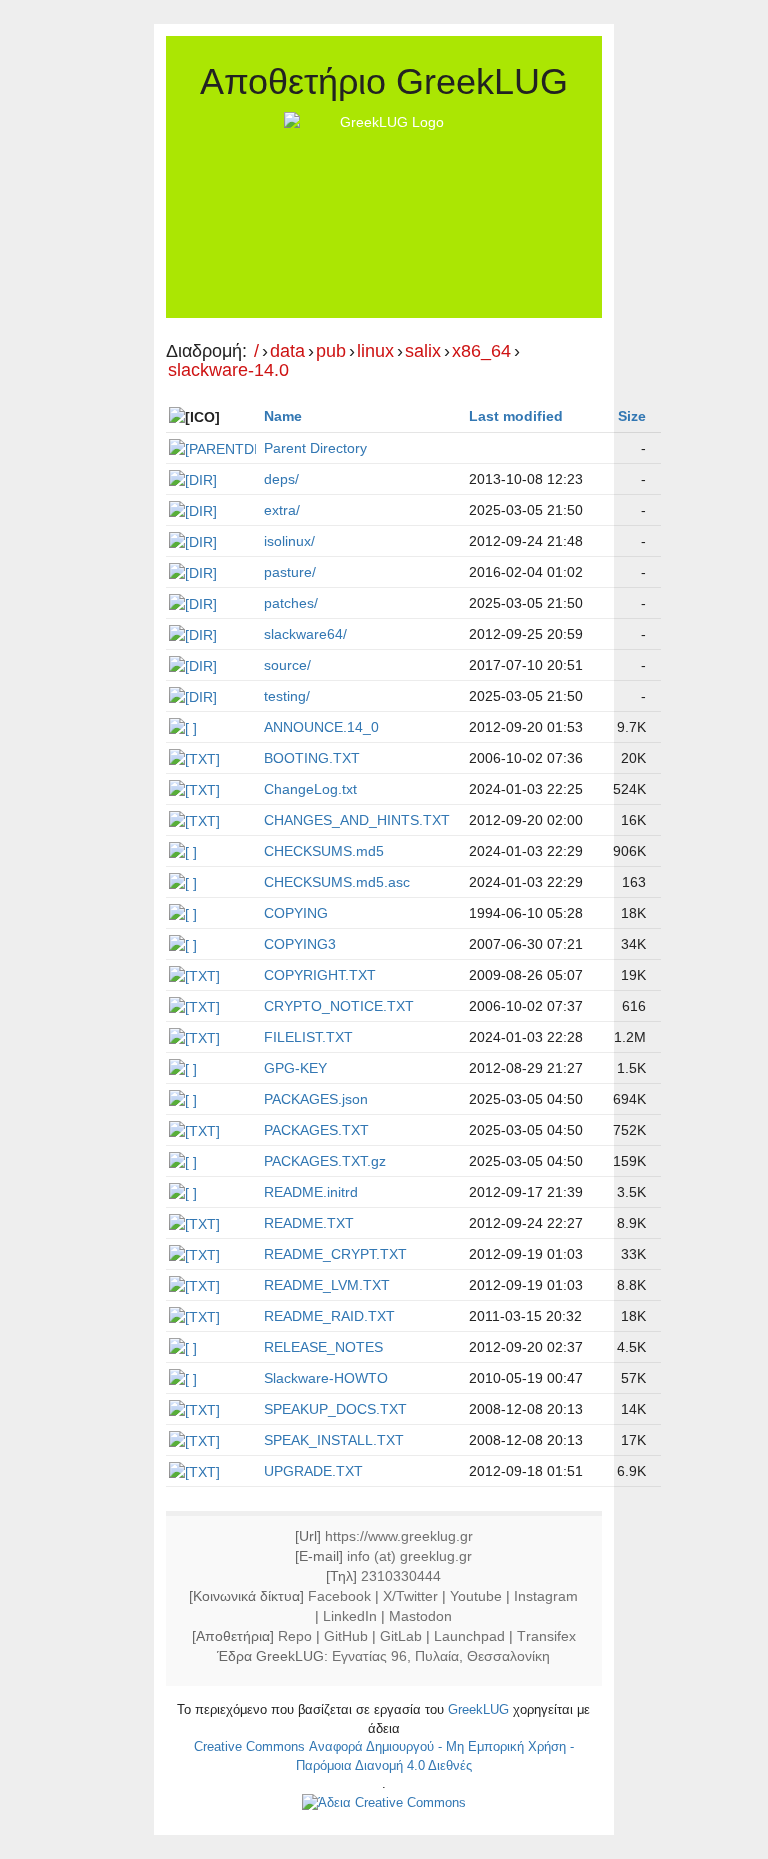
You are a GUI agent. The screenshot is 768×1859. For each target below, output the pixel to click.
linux (375, 351)
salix (423, 351)
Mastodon (420, 1616)
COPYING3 (300, 944)
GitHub (346, 1636)
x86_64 (481, 351)
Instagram (546, 1596)
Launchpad (469, 1636)
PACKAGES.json (316, 1099)
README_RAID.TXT (329, 1316)
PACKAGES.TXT (316, 1130)
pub (331, 351)
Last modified (516, 416)
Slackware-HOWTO (326, 1378)
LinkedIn (350, 1616)
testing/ (287, 696)
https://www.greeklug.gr (399, 1536)
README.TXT (309, 1223)
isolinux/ (289, 541)
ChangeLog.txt (310, 789)
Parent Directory (315, 448)
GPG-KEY (295, 1068)
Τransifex (546, 1636)
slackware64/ (305, 634)
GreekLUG (478, 1709)
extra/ (282, 510)
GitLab (401, 1636)
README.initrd (311, 1192)
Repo (295, 1636)
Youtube (476, 1596)
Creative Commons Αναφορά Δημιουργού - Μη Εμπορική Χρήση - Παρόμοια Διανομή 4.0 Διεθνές (384, 1756)
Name (283, 416)
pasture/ (290, 572)
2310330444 (401, 1576)
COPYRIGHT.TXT (320, 975)
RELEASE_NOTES (323, 1347)
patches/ (291, 603)
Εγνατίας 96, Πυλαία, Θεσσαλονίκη (441, 1656)
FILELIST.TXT (308, 1037)
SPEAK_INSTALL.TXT (334, 1440)
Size (632, 416)
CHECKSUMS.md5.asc (337, 882)
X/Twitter (410, 1596)
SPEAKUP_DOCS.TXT (335, 1409)
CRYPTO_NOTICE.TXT (339, 1006)
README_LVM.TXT (327, 1285)
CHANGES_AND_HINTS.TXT (357, 820)
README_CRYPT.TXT (335, 1254)
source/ (287, 665)
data (287, 351)
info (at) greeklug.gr (409, 1556)
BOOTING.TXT (312, 758)
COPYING (296, 913)
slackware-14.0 (228, 370)
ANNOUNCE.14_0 (321, 727)
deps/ (281, 479)
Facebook (339, 1596)
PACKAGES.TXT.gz (325, 1161)
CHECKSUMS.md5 (324, 851)
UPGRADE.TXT (313, 1471)
